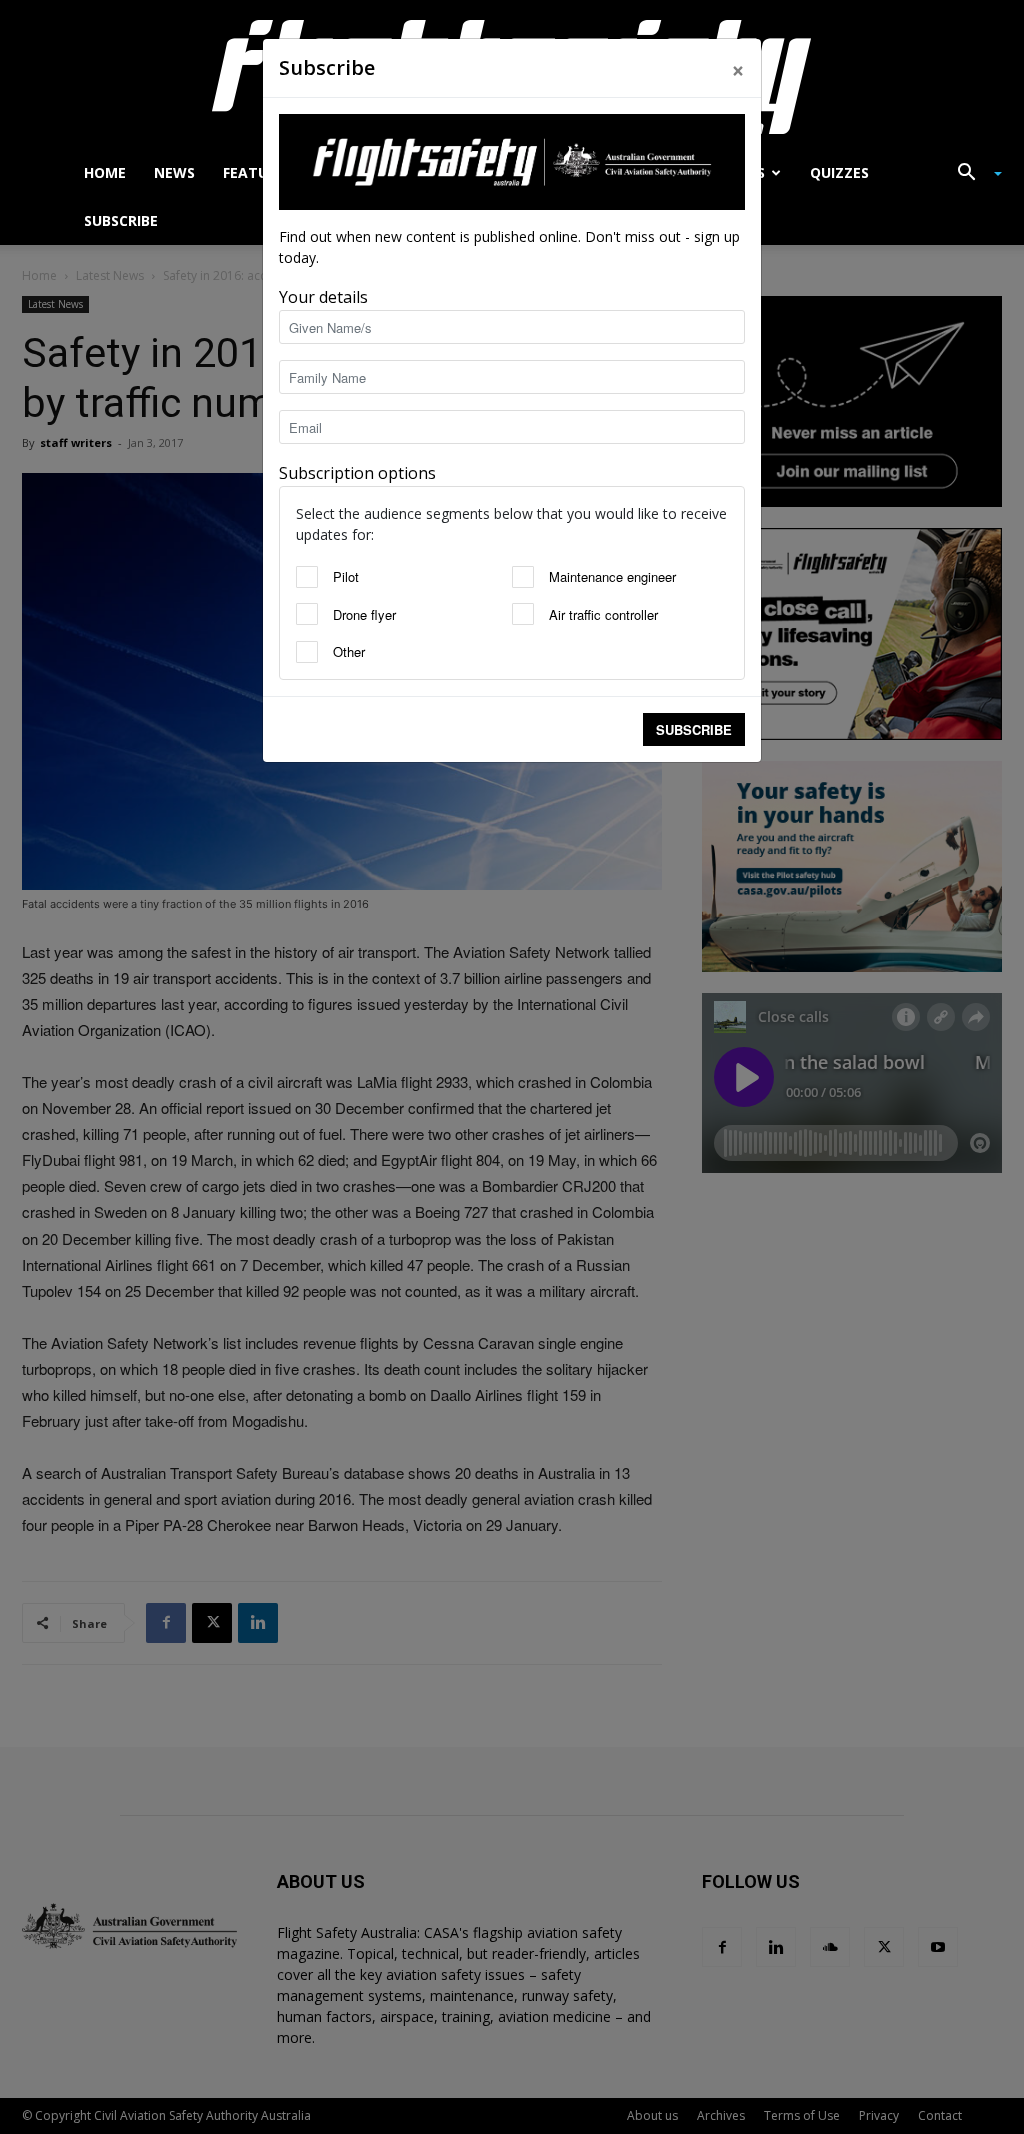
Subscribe (694, 729)
